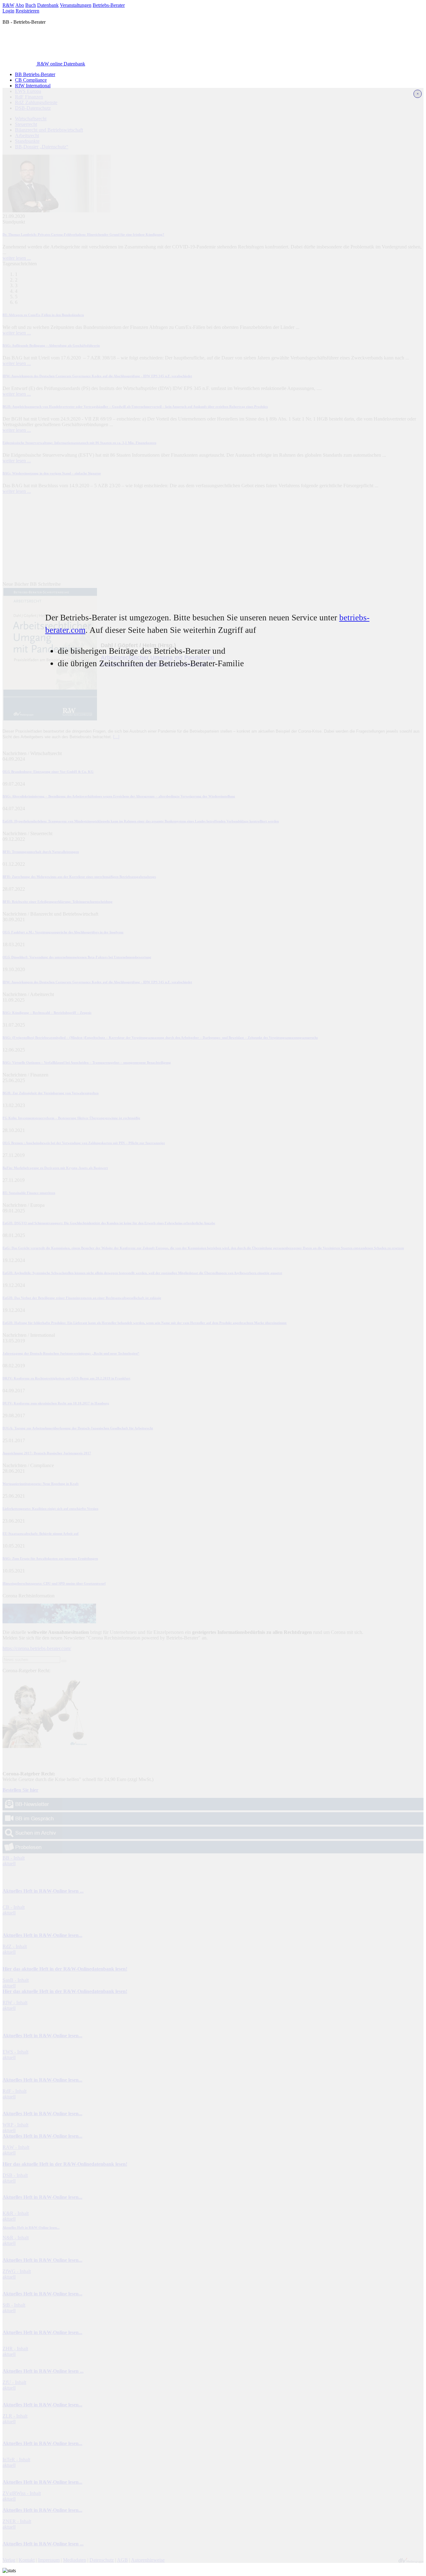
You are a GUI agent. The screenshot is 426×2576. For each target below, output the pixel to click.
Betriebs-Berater (109, 5)
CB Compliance (31, 80)
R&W (8, 5)
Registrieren (27, 11)
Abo (20, 5)
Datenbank (48, 5)
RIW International (33, 86)
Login (8, 11)
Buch (31, 5)
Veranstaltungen (76, 5)
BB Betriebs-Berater (35, 74)
